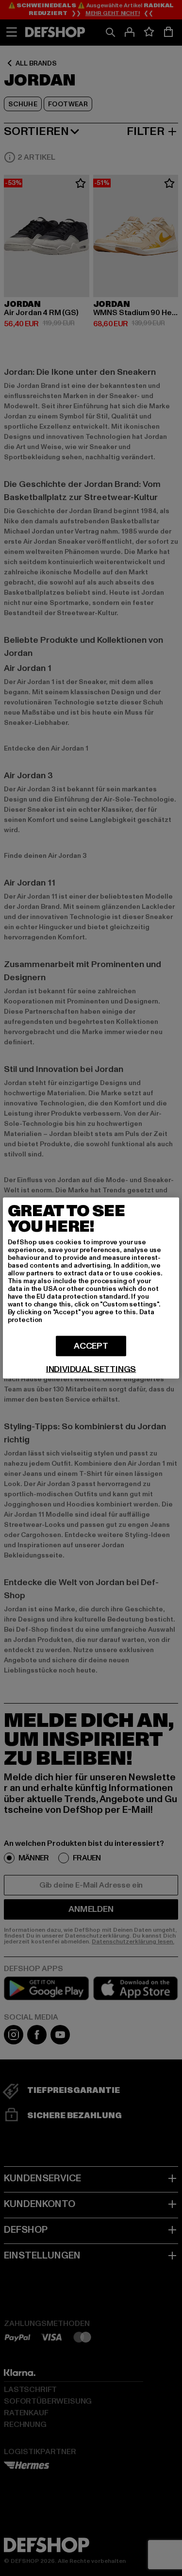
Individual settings (91, 1370)
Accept (91, 1346)
